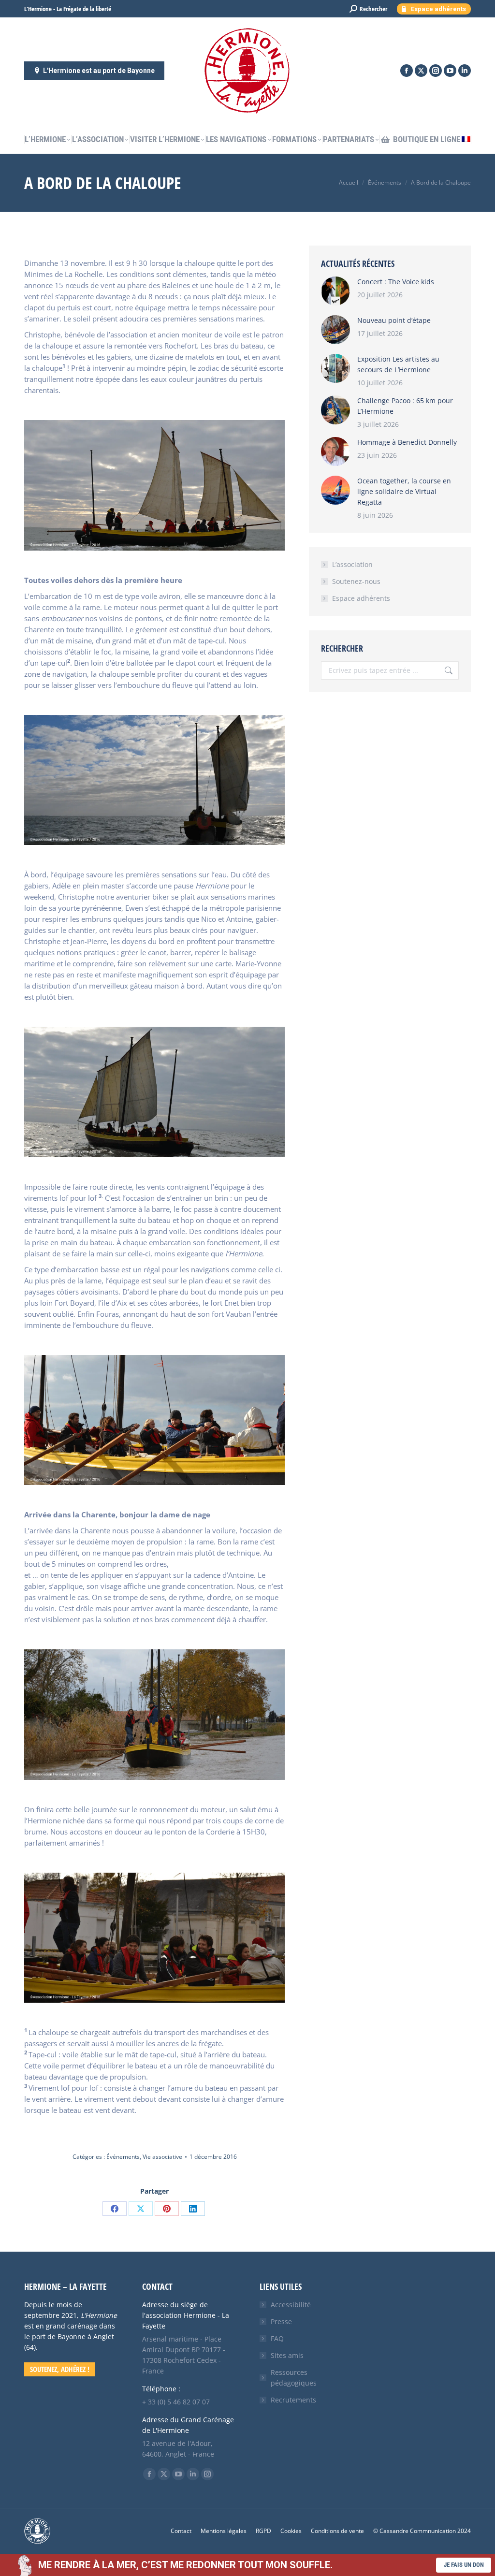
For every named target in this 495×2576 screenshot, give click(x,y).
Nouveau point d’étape (394, 320)
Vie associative (162, 2157)
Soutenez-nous (356, 581)
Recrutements (293, 2400)
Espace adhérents (361, 598)
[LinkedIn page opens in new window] (465, 71)
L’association (352, 564)
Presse (281, 2321)
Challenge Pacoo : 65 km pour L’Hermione (405, 406)
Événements (123, 2157)
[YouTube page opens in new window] (450, 71)
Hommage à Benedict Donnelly (407, 442)
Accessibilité (291, 2305)
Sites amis (287, 2355)
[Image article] (335, 291)
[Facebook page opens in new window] (407, 71)
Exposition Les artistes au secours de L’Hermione (398, 364)
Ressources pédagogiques (294, 2378)
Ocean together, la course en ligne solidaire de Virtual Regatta (404, 491)
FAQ (277, 2338)
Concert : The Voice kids (396, 282)
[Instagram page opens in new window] (436, 71)
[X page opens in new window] (421, 71)
